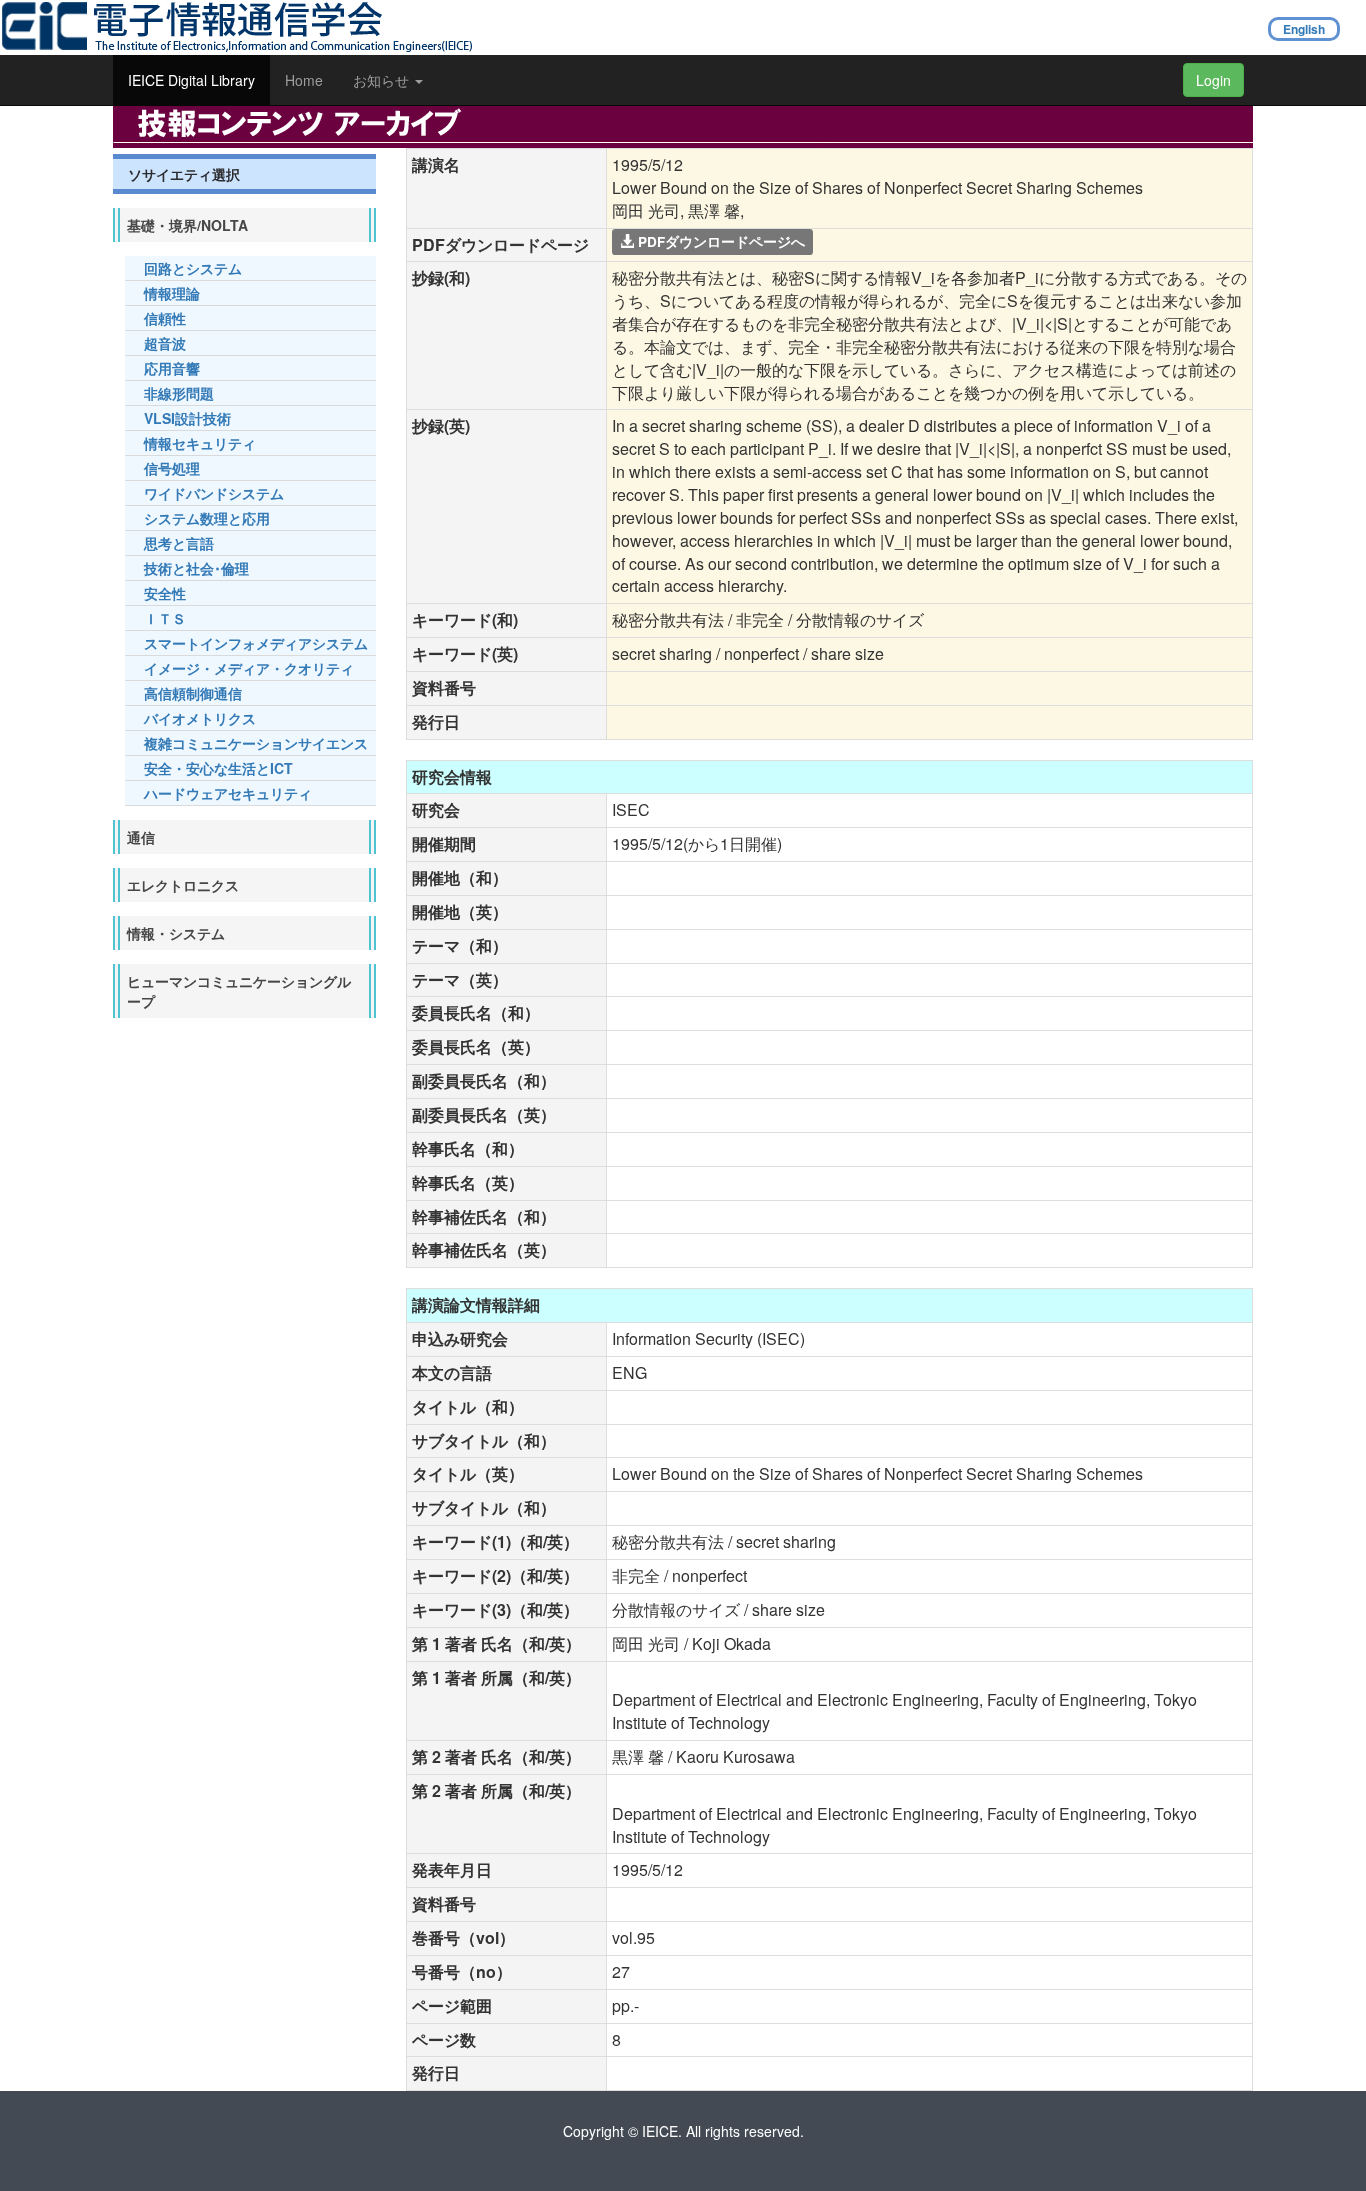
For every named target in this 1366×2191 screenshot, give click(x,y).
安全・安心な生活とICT (218, 768)
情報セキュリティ (200, 443)
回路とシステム (193, 268)
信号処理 (172, 468)
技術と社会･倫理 (196, 568)
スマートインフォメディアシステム (256, 643)
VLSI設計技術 (187, 418)
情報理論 (172, 293)
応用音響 (172, 368)
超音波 (165, 343)
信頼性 (165, 318)
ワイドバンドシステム (214, 493)
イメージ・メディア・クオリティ (249, 668)
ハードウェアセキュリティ (228, 793)
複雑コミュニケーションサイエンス (256, 743)
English (1304, 29)
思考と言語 (179, 543)
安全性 (165, 593)
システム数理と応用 (207, 518)
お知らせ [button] (383, 80)
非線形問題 (179, 393)
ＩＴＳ (165, 618)
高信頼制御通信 (193, 693)
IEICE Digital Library (191, 80)
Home (304, 80)
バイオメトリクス (200, 718)
